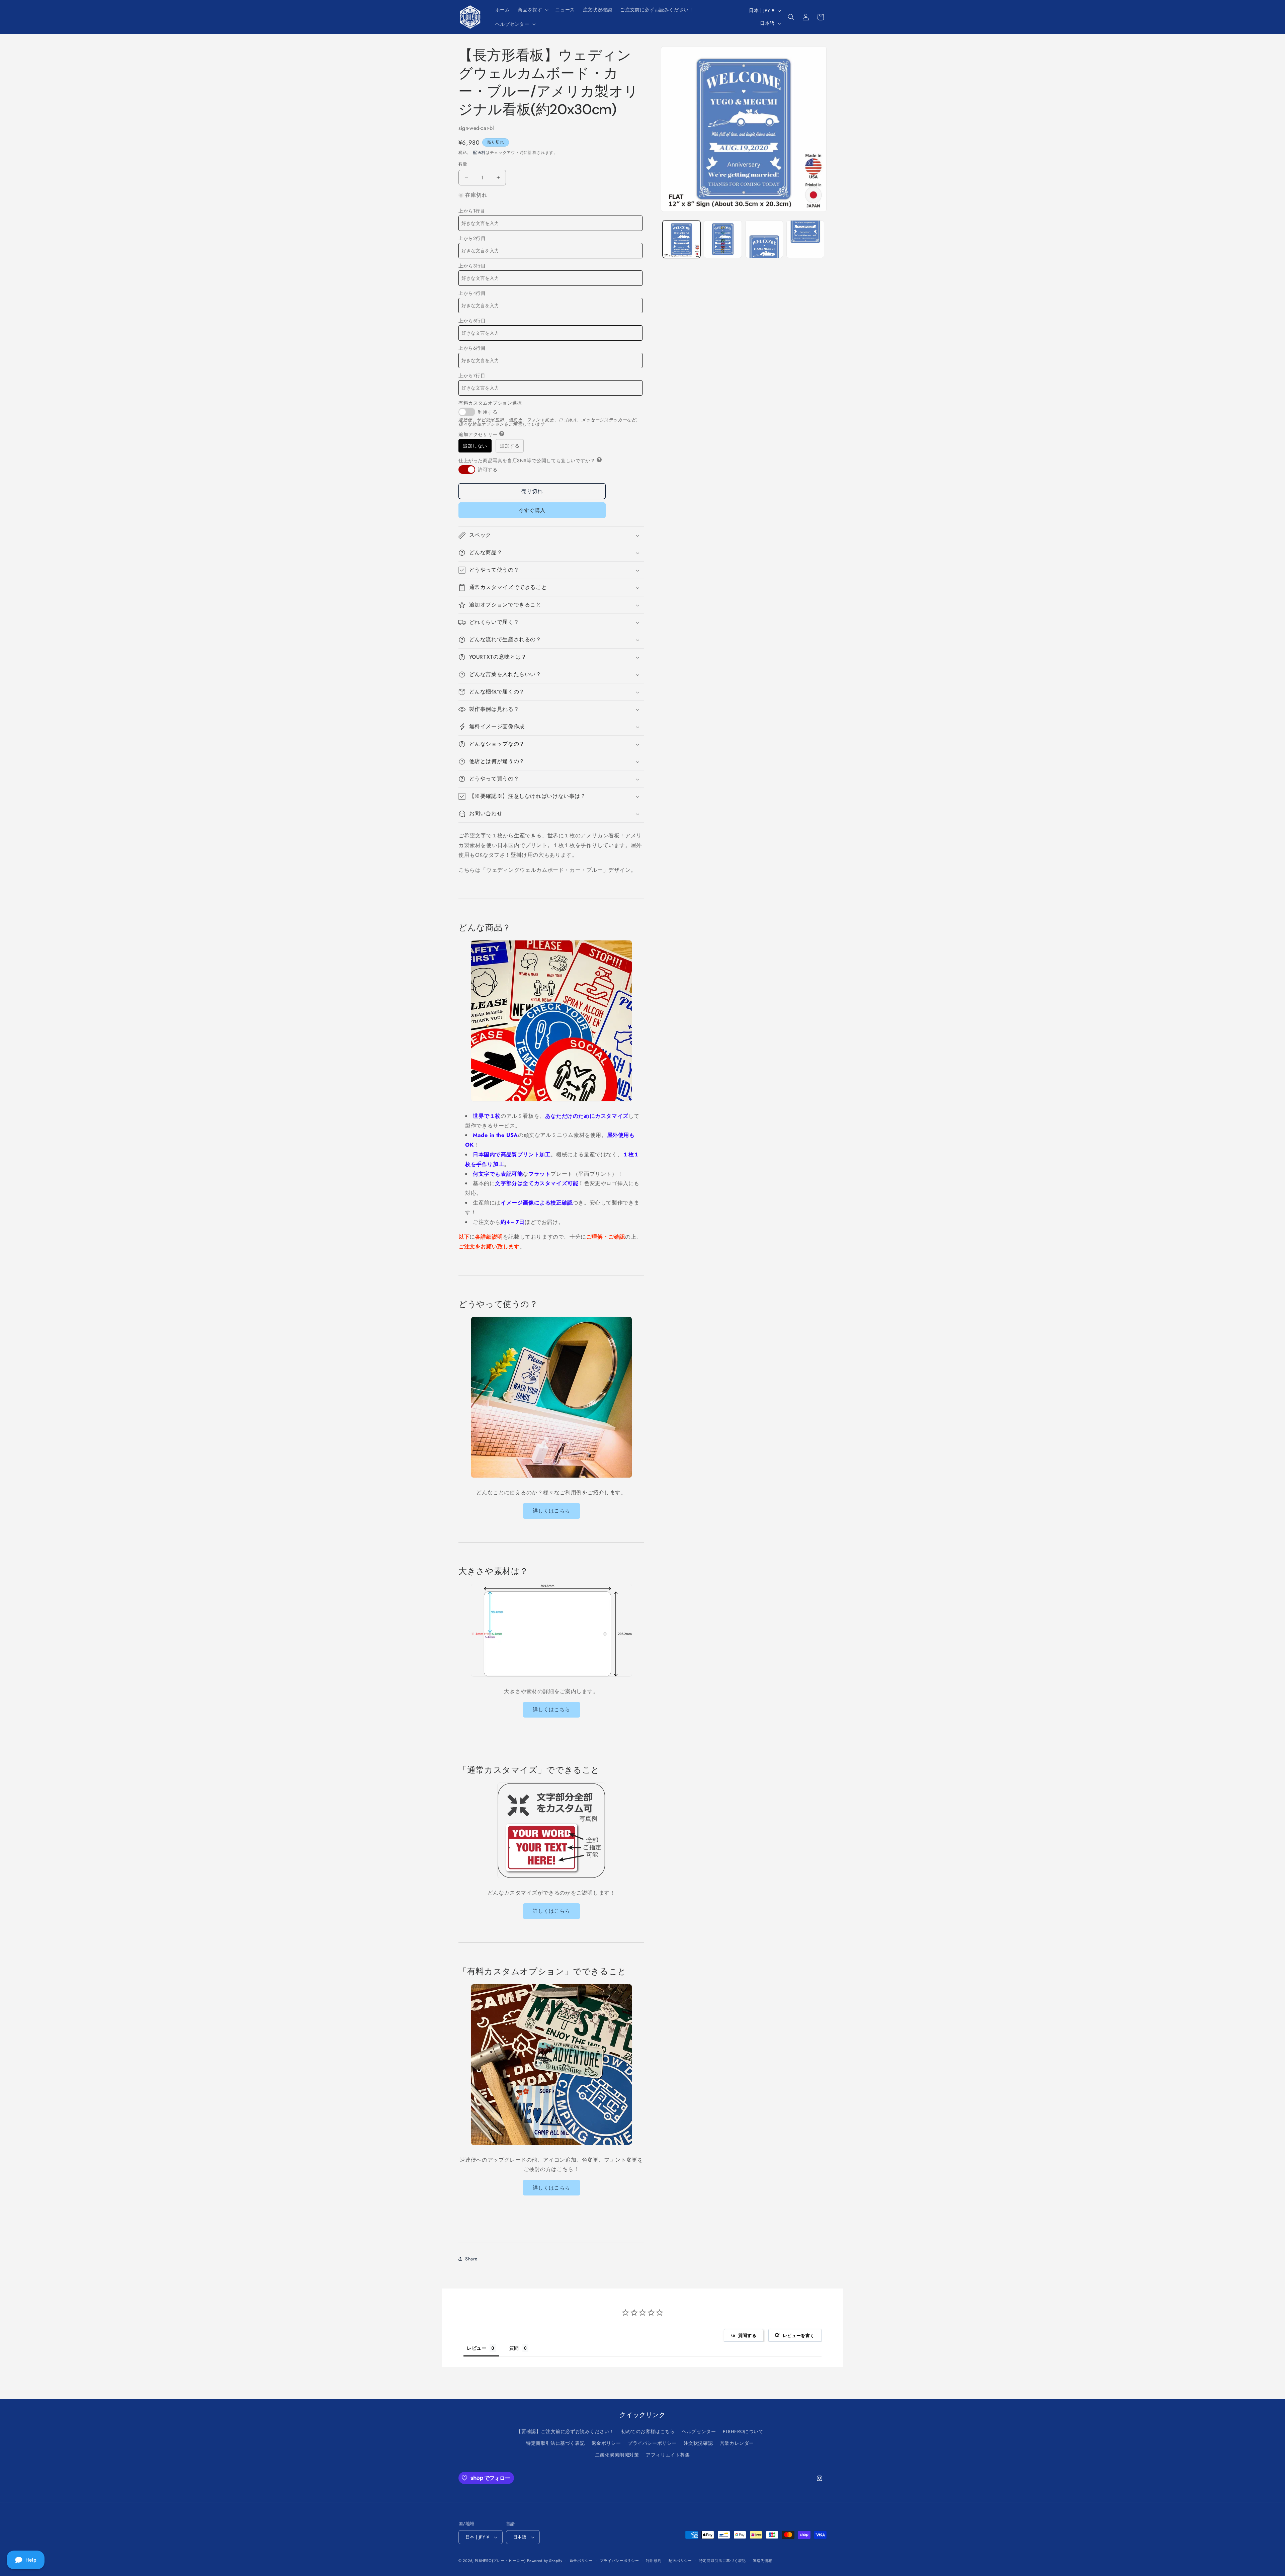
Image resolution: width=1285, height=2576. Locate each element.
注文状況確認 (698, 2443)
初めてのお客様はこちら (648, 2431)
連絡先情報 (763, 2561)
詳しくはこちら (551, 1511)
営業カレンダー (737, 2443)
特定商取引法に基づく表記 (555, 2443)
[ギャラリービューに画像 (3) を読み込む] (764, 239)
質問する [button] (747, 2335)
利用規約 (654, 2561)
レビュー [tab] (477, 2348)
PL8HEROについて (743, 2431)
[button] (532, 10)
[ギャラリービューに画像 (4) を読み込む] (805, 239)
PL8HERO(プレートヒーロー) (500, 2561)
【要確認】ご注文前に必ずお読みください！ (565, 2431)
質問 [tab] (514, 2348)
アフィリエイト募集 (668, 2455)
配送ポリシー (680, 2561)
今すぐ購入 (532, 510)
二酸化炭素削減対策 (617, 2455)
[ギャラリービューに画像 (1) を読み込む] (681, 239)
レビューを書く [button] (799, 2335)
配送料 (479, 153)
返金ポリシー (606, 2443)
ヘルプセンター (699, 2431)
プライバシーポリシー (652, 2443)
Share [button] (471, 2259)
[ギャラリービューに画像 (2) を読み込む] (723, 239)
